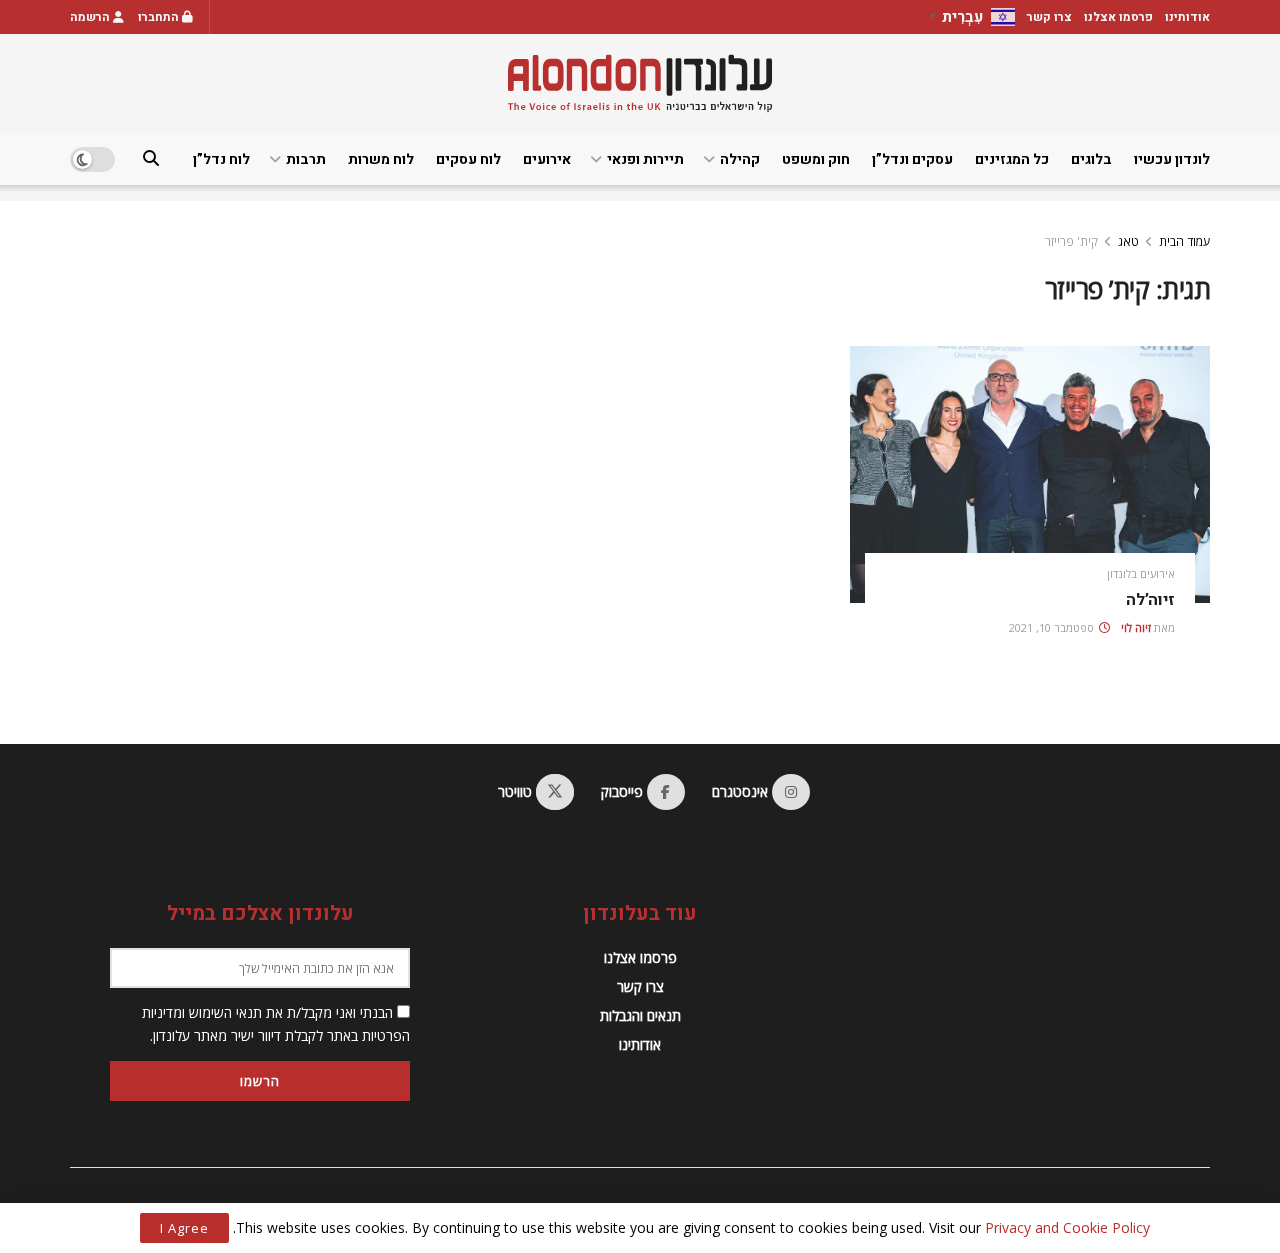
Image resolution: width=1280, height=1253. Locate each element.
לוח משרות (381, 159)
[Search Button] (151, 159)
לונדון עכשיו (1172, 159)
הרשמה (91, 17)
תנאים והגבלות (640, 1015)
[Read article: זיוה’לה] (1030, 474)
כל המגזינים (1012, 159)
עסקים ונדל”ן (912, 159)
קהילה (740, 159)
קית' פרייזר (1071, 241)
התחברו (160, 17)
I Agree (184, 1228)
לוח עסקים (468, 159)
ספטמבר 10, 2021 (1053, 627)
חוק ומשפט (816, 159)
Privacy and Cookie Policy (1067, 1227)
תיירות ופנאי (645, 159)
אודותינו (1187, 17)
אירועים (547, 159)
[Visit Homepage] (640, 83)
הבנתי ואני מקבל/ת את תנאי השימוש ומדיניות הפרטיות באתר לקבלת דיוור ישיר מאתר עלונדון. (276, 1023)
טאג (1128, 241)
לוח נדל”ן (221, 159)
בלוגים (1091, 159)
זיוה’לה (1150, 600)
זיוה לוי (1136, 627)
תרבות (306, 159)
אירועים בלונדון (1141, 573)
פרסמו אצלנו (1118, 17)
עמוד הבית (1184, 241)
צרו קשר (1049, 17)
